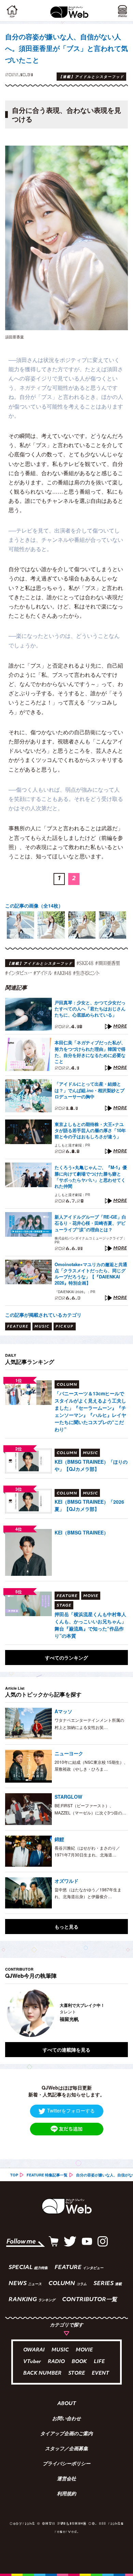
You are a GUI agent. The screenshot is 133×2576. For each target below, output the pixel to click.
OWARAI (34, 2350)
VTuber (32, 2362)
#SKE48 (85, 963)
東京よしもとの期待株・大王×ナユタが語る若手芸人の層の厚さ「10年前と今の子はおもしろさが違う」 (90, 1130)
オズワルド (66, 1881)
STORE (77, 2373)
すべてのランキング (66, 1658)
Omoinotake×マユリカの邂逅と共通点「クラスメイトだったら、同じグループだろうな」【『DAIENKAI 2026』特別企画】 (91, 1274)
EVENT (100, 2373)
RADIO (56, 2362)
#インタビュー (18, 973)
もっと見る (66, 1927)
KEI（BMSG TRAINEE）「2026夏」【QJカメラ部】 (89, 1505)
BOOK (79, 2362)
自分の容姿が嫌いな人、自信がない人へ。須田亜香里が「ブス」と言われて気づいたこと (66, 48)
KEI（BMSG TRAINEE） (82, 1532)
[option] (20, 925)
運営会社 (66, 2479)
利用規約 (66, 2494)
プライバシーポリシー (66, 2464)
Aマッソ (63, 1711)
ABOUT (67, 2404)
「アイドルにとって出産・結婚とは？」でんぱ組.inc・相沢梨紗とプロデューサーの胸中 (90, 1090)
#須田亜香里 (108, 963)
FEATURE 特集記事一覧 (47, 2175)
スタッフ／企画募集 (66, 2449)
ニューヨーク (69, 1753)
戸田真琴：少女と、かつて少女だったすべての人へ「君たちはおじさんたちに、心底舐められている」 (90, 1009)
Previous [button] (10, 2013)
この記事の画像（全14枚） (34, 905)
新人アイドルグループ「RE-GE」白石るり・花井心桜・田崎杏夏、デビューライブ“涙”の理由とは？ (90, 1223)
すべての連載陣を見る (66, 2050)
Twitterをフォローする (71, 2110)
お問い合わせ (66, 2419)
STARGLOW (68, 1797)
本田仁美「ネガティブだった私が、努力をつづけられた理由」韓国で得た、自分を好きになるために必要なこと (90, 1052)
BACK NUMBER (42, 2373)
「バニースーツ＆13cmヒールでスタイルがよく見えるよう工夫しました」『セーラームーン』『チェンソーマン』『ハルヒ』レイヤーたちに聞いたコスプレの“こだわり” (90, 1411)
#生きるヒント (86, 973)
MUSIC (60, 2350)
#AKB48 (63, 973)
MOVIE (84, 2350)
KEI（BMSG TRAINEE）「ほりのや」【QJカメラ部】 (91, 1465)
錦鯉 (59, 1839)
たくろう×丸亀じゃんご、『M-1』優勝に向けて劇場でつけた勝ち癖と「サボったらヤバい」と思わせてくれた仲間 (91, 1177)
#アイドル (43, 973)
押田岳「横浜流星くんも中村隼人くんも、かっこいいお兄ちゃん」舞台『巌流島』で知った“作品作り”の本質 (90, 1625)
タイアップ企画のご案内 (66, 2434)
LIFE (99, 2362)
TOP (14, 2175)
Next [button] (118, 2013)
